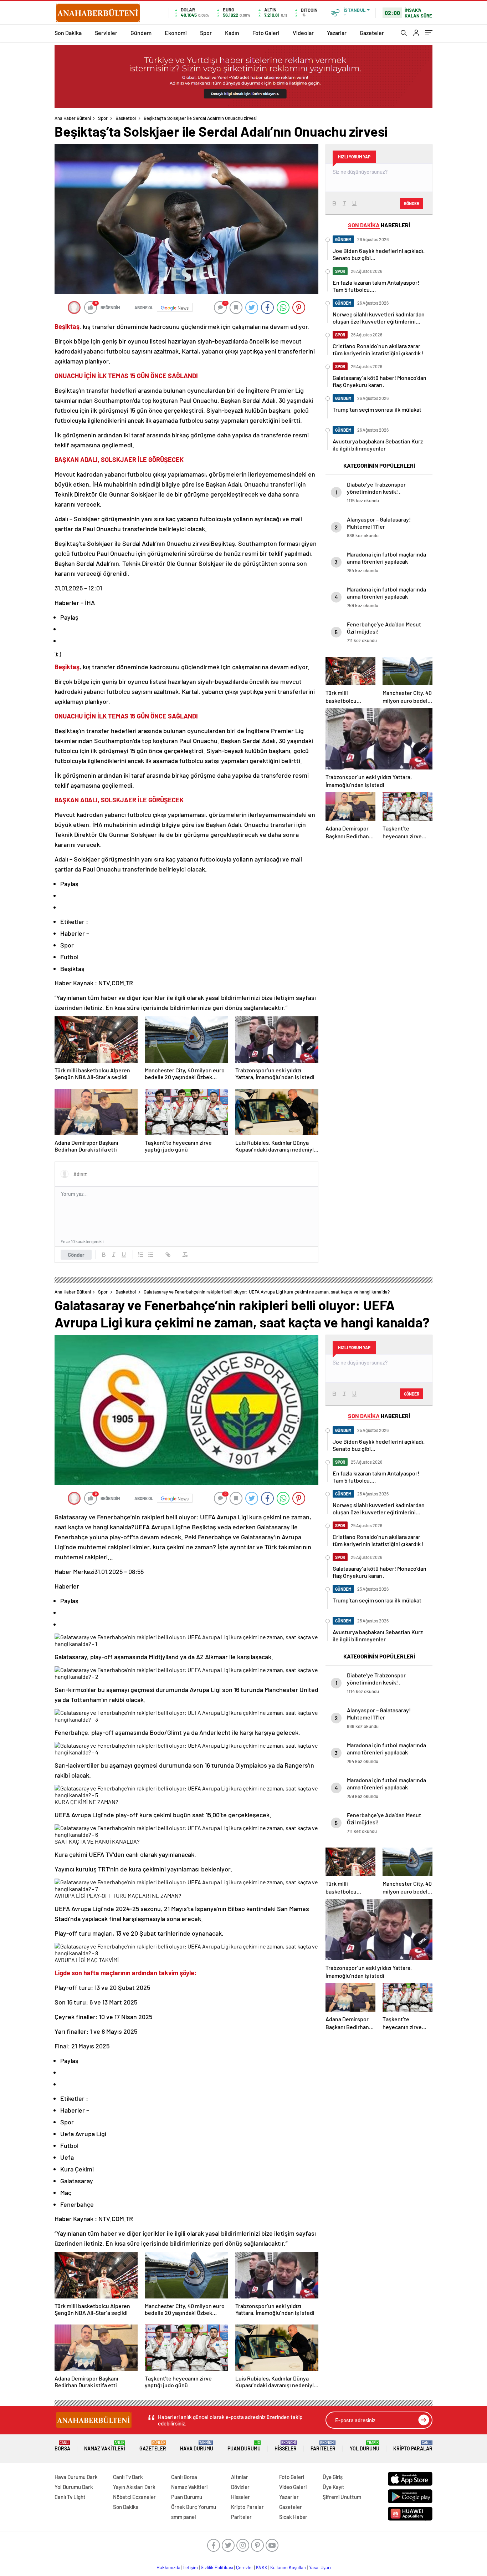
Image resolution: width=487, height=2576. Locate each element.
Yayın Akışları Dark (134, 2487)
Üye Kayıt (334, 2487)
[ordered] (141, 1255)
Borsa (62, 2446)
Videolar (303, 33)
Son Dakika (68, 33)
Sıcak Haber (293, 2517)
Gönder (76, 1255)
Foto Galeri (266, 33)
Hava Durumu (197, 2446)
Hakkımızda (168, 2567)
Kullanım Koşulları (288, 2567)
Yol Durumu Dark (74, 2487)
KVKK (262, 2567)
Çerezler (245, 2567)
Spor (206, 33)
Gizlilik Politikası (217, 2567)
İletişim (191, 2567)
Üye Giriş (333, 2477)
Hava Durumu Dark (76, 2477)
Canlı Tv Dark (128, 2477)
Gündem (141, 33)
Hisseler (286, 2446)
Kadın (232, 33)
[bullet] (151, 1255)
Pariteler (323, 2446)
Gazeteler (372, 33)
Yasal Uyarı (320, 2567)
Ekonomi (176, 33)
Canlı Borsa (184, 2477)
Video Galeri (293, 2487)
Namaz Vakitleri (105, 2446)
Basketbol (126, 118)
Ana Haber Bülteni (73, 118)
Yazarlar (337, 33)
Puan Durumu (244, 2446)
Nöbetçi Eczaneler (134, 2497)
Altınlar (240, 2477)
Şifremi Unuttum (342, 2497)
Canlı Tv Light (70, 2497)
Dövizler (240, 2487)
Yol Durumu (365, 2446)
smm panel (184, 2517)
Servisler (106, 33)
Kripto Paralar (413, 2446)
